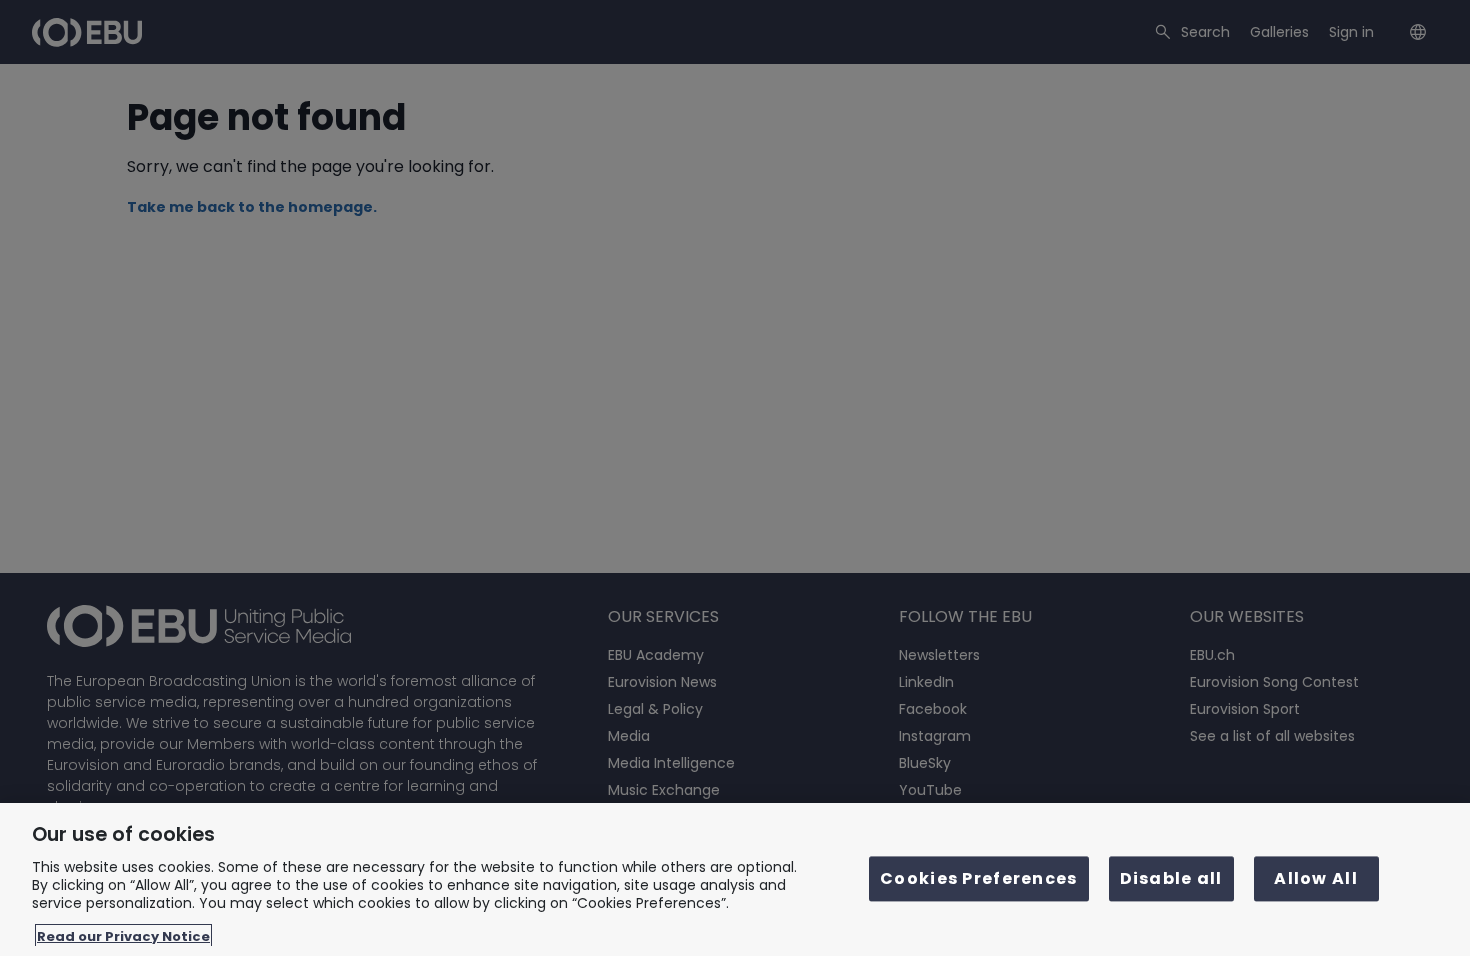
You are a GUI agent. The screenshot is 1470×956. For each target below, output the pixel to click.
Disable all (1171, 879)
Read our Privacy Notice (123, 935)
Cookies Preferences (978, 879)
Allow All (1316, 879)
